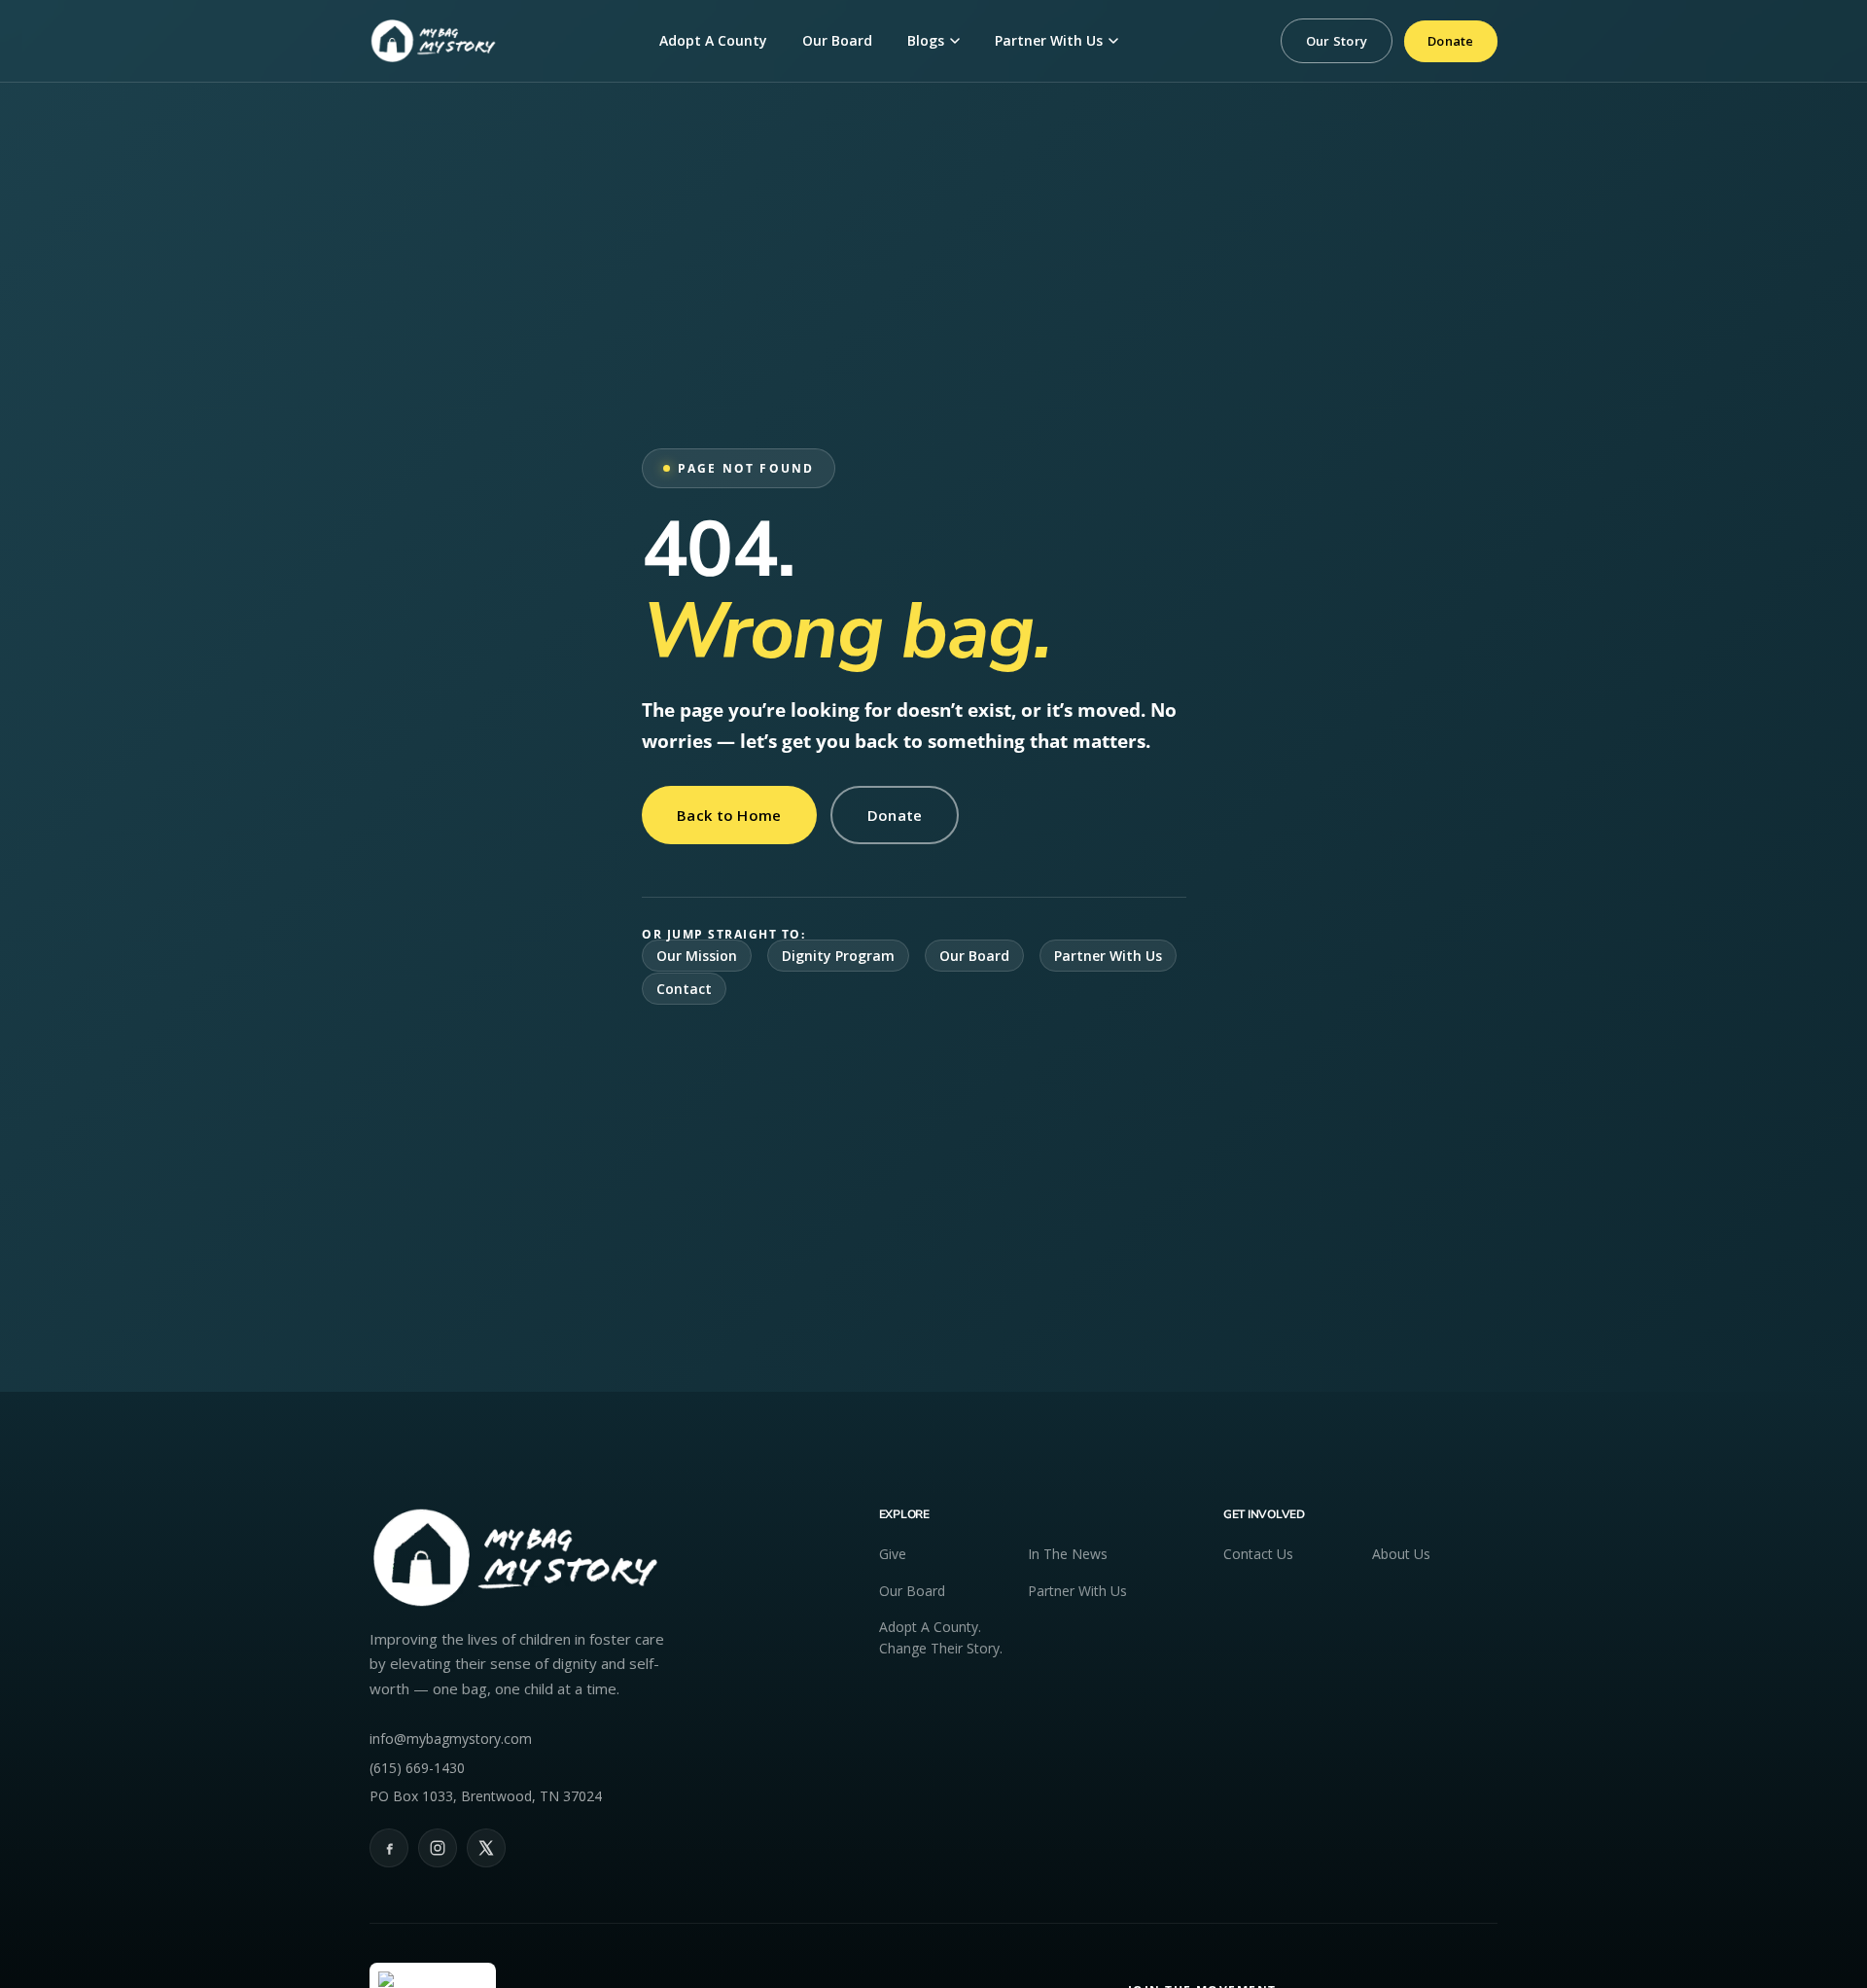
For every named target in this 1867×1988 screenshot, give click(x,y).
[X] (486, 1848)
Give (893, 1554)
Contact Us (1258, 1554)
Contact (684, 989)
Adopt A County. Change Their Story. (941, 1637)
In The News (1068, 1554)
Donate (1451, 41)
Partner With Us (1049, 40)
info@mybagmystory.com (451, 1739)
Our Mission (697, 956)
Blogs (926, 40)
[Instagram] (438, 1848)
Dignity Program (838, 956)
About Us (1401, 1554)
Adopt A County (713, 40)
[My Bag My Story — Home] (433, 41)
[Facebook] (389, 1848)
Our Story (1337, 41)
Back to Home (729, 815)
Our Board (837, 40)
